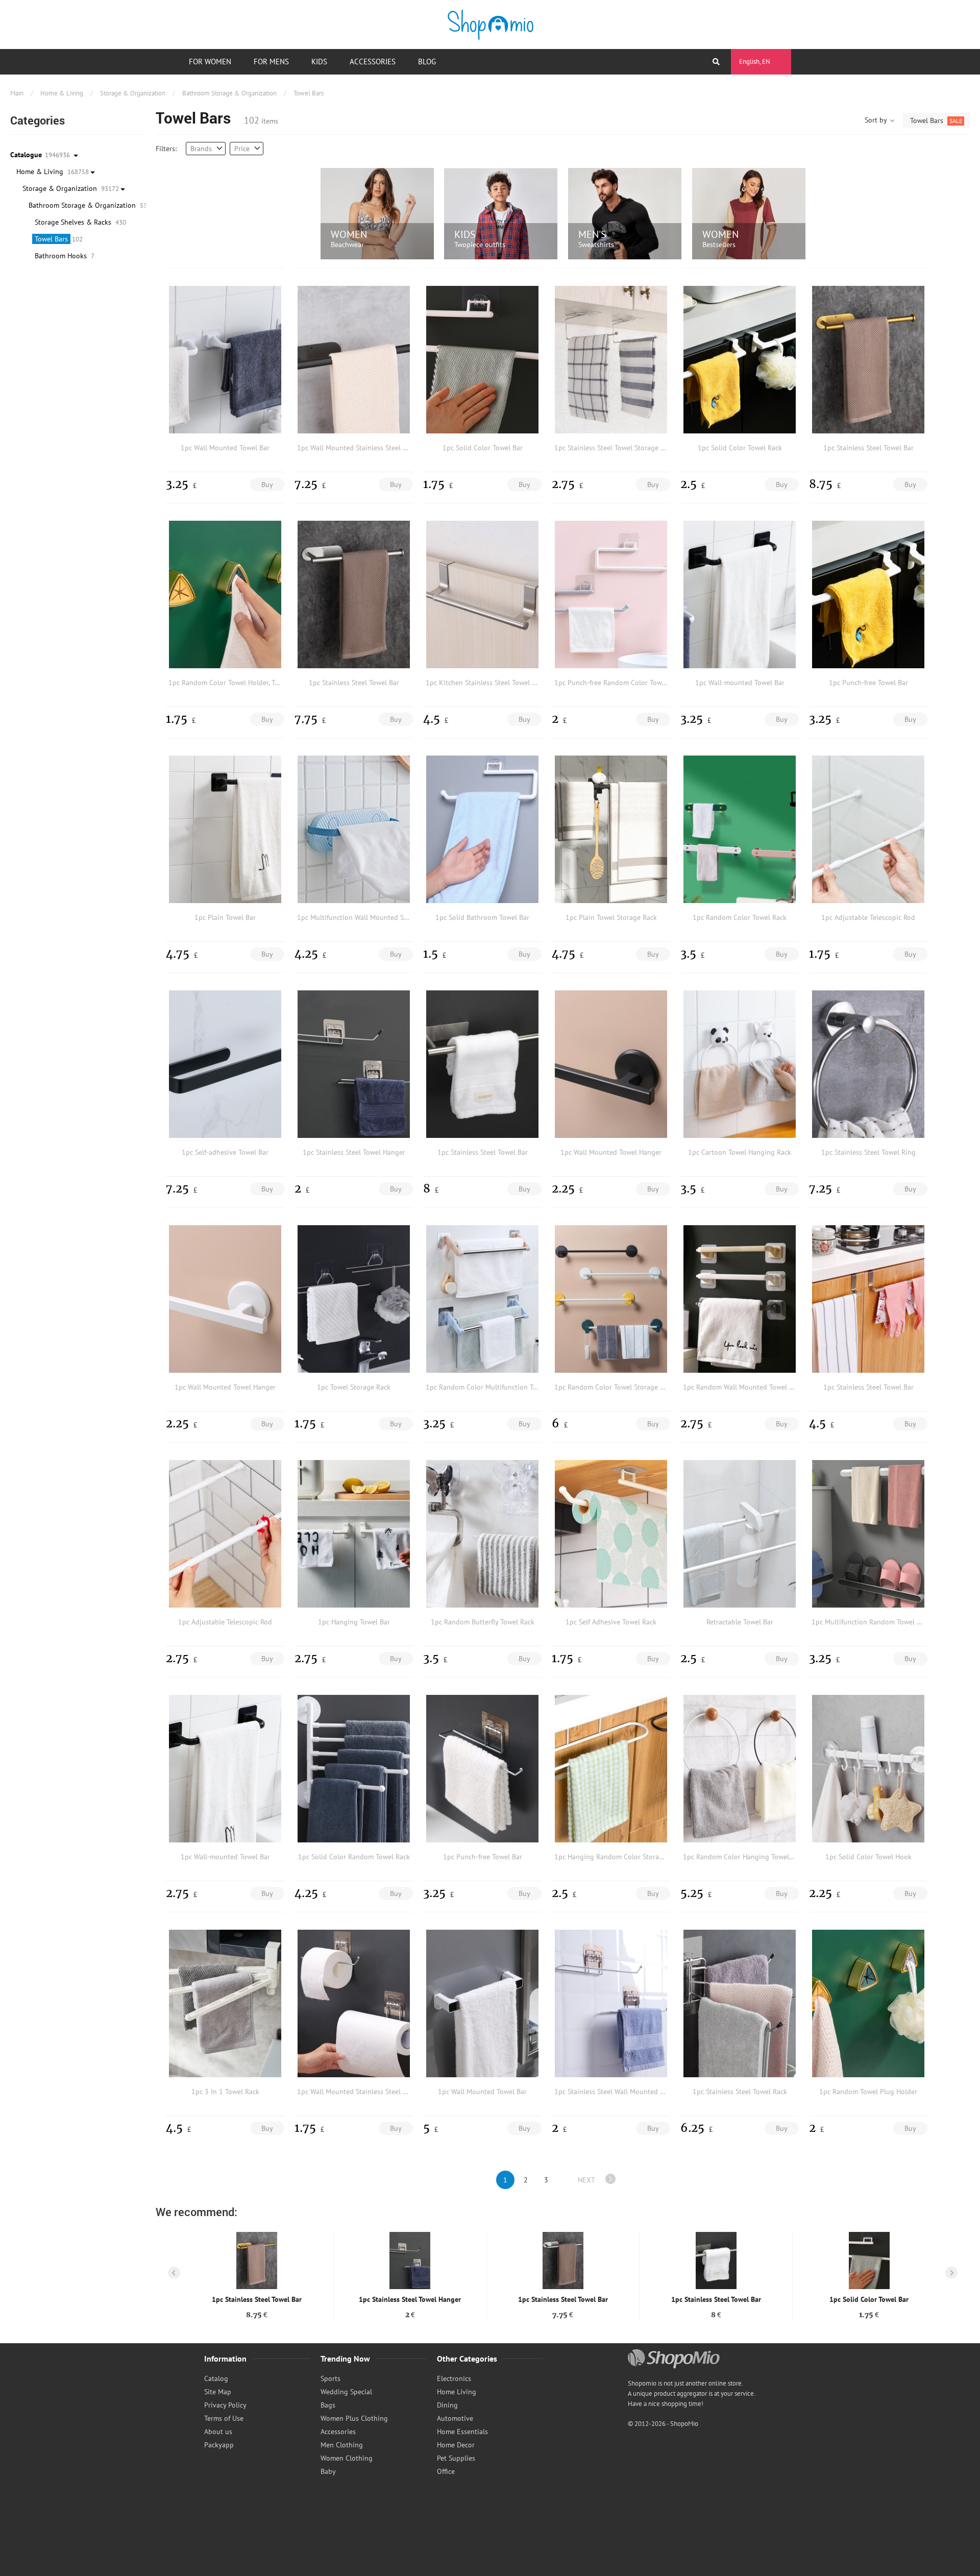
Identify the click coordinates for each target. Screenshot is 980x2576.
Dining (447, 2405)
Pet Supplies (456, 2458)
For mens (271, 62)
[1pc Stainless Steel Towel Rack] (740, 2003)
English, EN (755, 62)
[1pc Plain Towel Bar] (225, 829)
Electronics (454, 2378)
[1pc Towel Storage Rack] (354, 1299)
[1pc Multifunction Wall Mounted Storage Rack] (354, 829)
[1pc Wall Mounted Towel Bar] (225, 359)
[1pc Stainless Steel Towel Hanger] (354, 1064)
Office (446, 2471)
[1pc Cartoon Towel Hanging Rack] (740, 1064)
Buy (267, 484)
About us (218, 2432)
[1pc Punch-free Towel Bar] (868, 594)
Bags (328, 2405)
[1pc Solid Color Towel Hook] (868, 1768)
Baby (328, 2471)
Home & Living (62, 93)
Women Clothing (347, 2458)
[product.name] (257, 2261)
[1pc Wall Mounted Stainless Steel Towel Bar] (354, 359)
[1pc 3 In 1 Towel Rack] (225, 2003)
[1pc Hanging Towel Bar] (354, 1534)
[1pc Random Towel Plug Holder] (868, 2003)
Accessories (373, 62)
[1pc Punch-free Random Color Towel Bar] (611, 594)
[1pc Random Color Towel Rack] (740, 829)
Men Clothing (342, 2445)
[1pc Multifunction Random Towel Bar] (868, 1534)
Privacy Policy (225, 2405)
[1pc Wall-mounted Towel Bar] (740, 594)
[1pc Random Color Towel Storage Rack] (611, 1299)
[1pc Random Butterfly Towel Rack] (482, 1534)
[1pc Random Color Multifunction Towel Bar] (482, 1299)
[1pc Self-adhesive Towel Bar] (225, 1064)
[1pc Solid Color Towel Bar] (482, 359)
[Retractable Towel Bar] (740, 1534)
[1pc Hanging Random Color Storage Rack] (611, 1768)
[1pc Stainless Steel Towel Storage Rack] (611, 359)
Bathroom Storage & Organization (229, 93)
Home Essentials (462, 2432)
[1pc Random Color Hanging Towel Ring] (740, 1768)
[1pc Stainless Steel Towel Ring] (868, 1064)
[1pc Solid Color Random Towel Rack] (354, 1768)
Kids (319, 62)
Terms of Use (224, 2418)
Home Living (457, 2392)
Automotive (455, 2418)
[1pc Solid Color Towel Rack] (740, 359)
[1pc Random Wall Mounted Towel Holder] (740, 1299)
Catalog (216, 2378)
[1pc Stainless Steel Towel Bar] (868, 359)
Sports (330, 2378)
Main (17, 93)
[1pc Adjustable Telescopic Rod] (868, 829)
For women (210, 62)
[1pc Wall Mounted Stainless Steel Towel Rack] (354, 2003)
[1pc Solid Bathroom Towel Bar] (482, 829)
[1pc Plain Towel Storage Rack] (611, 829)
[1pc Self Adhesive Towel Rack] (611, 1534)
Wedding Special (346, 2392)
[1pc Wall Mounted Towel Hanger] (611, 1064)
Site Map (218, 2392)
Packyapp (219, 2445)
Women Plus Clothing (354, 2418)
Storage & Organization (133, 93)
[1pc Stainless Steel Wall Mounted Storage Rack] (611, 2003)
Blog (427, 62)
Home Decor (456, 2445)
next (586, 2180)
